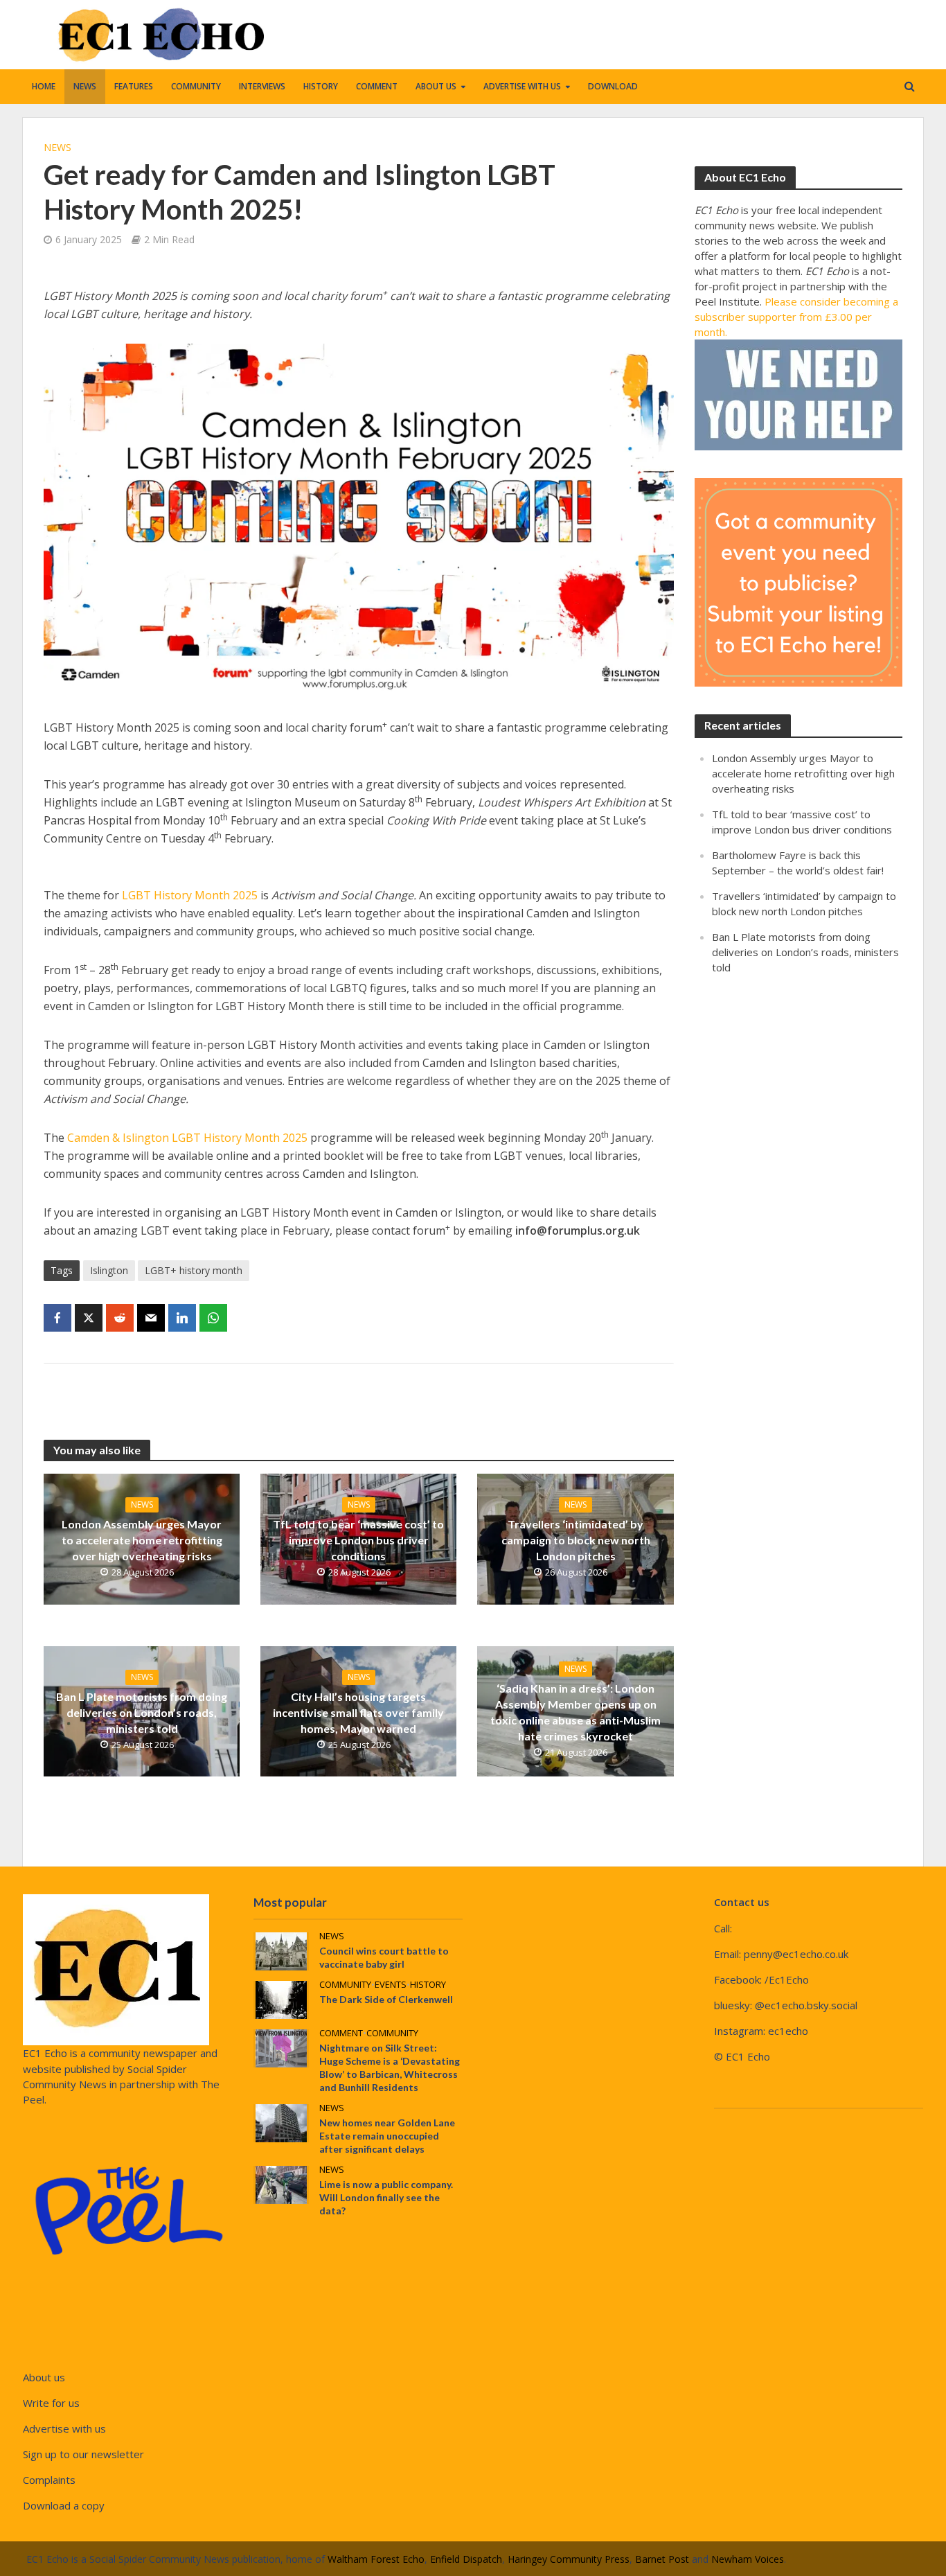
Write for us (51, 2403)
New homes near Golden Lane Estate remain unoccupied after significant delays (387, 2136)
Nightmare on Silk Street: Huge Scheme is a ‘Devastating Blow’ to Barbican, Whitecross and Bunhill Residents (390, 2067)
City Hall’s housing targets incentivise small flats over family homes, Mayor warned (358, 1712)
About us (436, 86)
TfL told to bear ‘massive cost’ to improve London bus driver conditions (358, 1540)
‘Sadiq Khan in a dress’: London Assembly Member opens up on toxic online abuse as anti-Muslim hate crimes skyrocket (575, 1712)
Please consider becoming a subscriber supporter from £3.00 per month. (796, 317)
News (85, 86)
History (321, 86)
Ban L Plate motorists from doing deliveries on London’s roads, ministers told (142, 1712)
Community (196, 86)
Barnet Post (662, 2559)
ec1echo (788, 2031)
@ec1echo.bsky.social (806, 2005)
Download (613, 86)
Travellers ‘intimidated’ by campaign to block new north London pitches (576, 1540)
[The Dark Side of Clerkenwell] (281, 1999)
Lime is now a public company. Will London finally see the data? (386, 2197)
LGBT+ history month (194, 1270)
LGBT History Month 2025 (190, 895)
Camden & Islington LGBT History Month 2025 (187, 1138)
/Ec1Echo (787, 1979)
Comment (377, 86)
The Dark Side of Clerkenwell (386, 1999)
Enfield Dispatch (466, 2559)
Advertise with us (522, 86)
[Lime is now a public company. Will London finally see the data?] (281, 2184)
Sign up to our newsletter (83, 2454)
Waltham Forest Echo (376, 2559)
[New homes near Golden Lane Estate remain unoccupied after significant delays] (281, 2122)
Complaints (49, 2480)
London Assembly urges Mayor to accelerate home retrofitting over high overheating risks (142, 1540)
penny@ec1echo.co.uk (796, 1954)
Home (44, 86)
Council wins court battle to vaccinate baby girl (384, 1957)
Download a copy (64, 2505)
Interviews (262, 86)
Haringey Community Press (569, 2559)
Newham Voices (748, 2559)
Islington (109, 1270)
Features (134, 86)
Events (391, 1985)
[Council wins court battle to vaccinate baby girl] (281, 1950)
